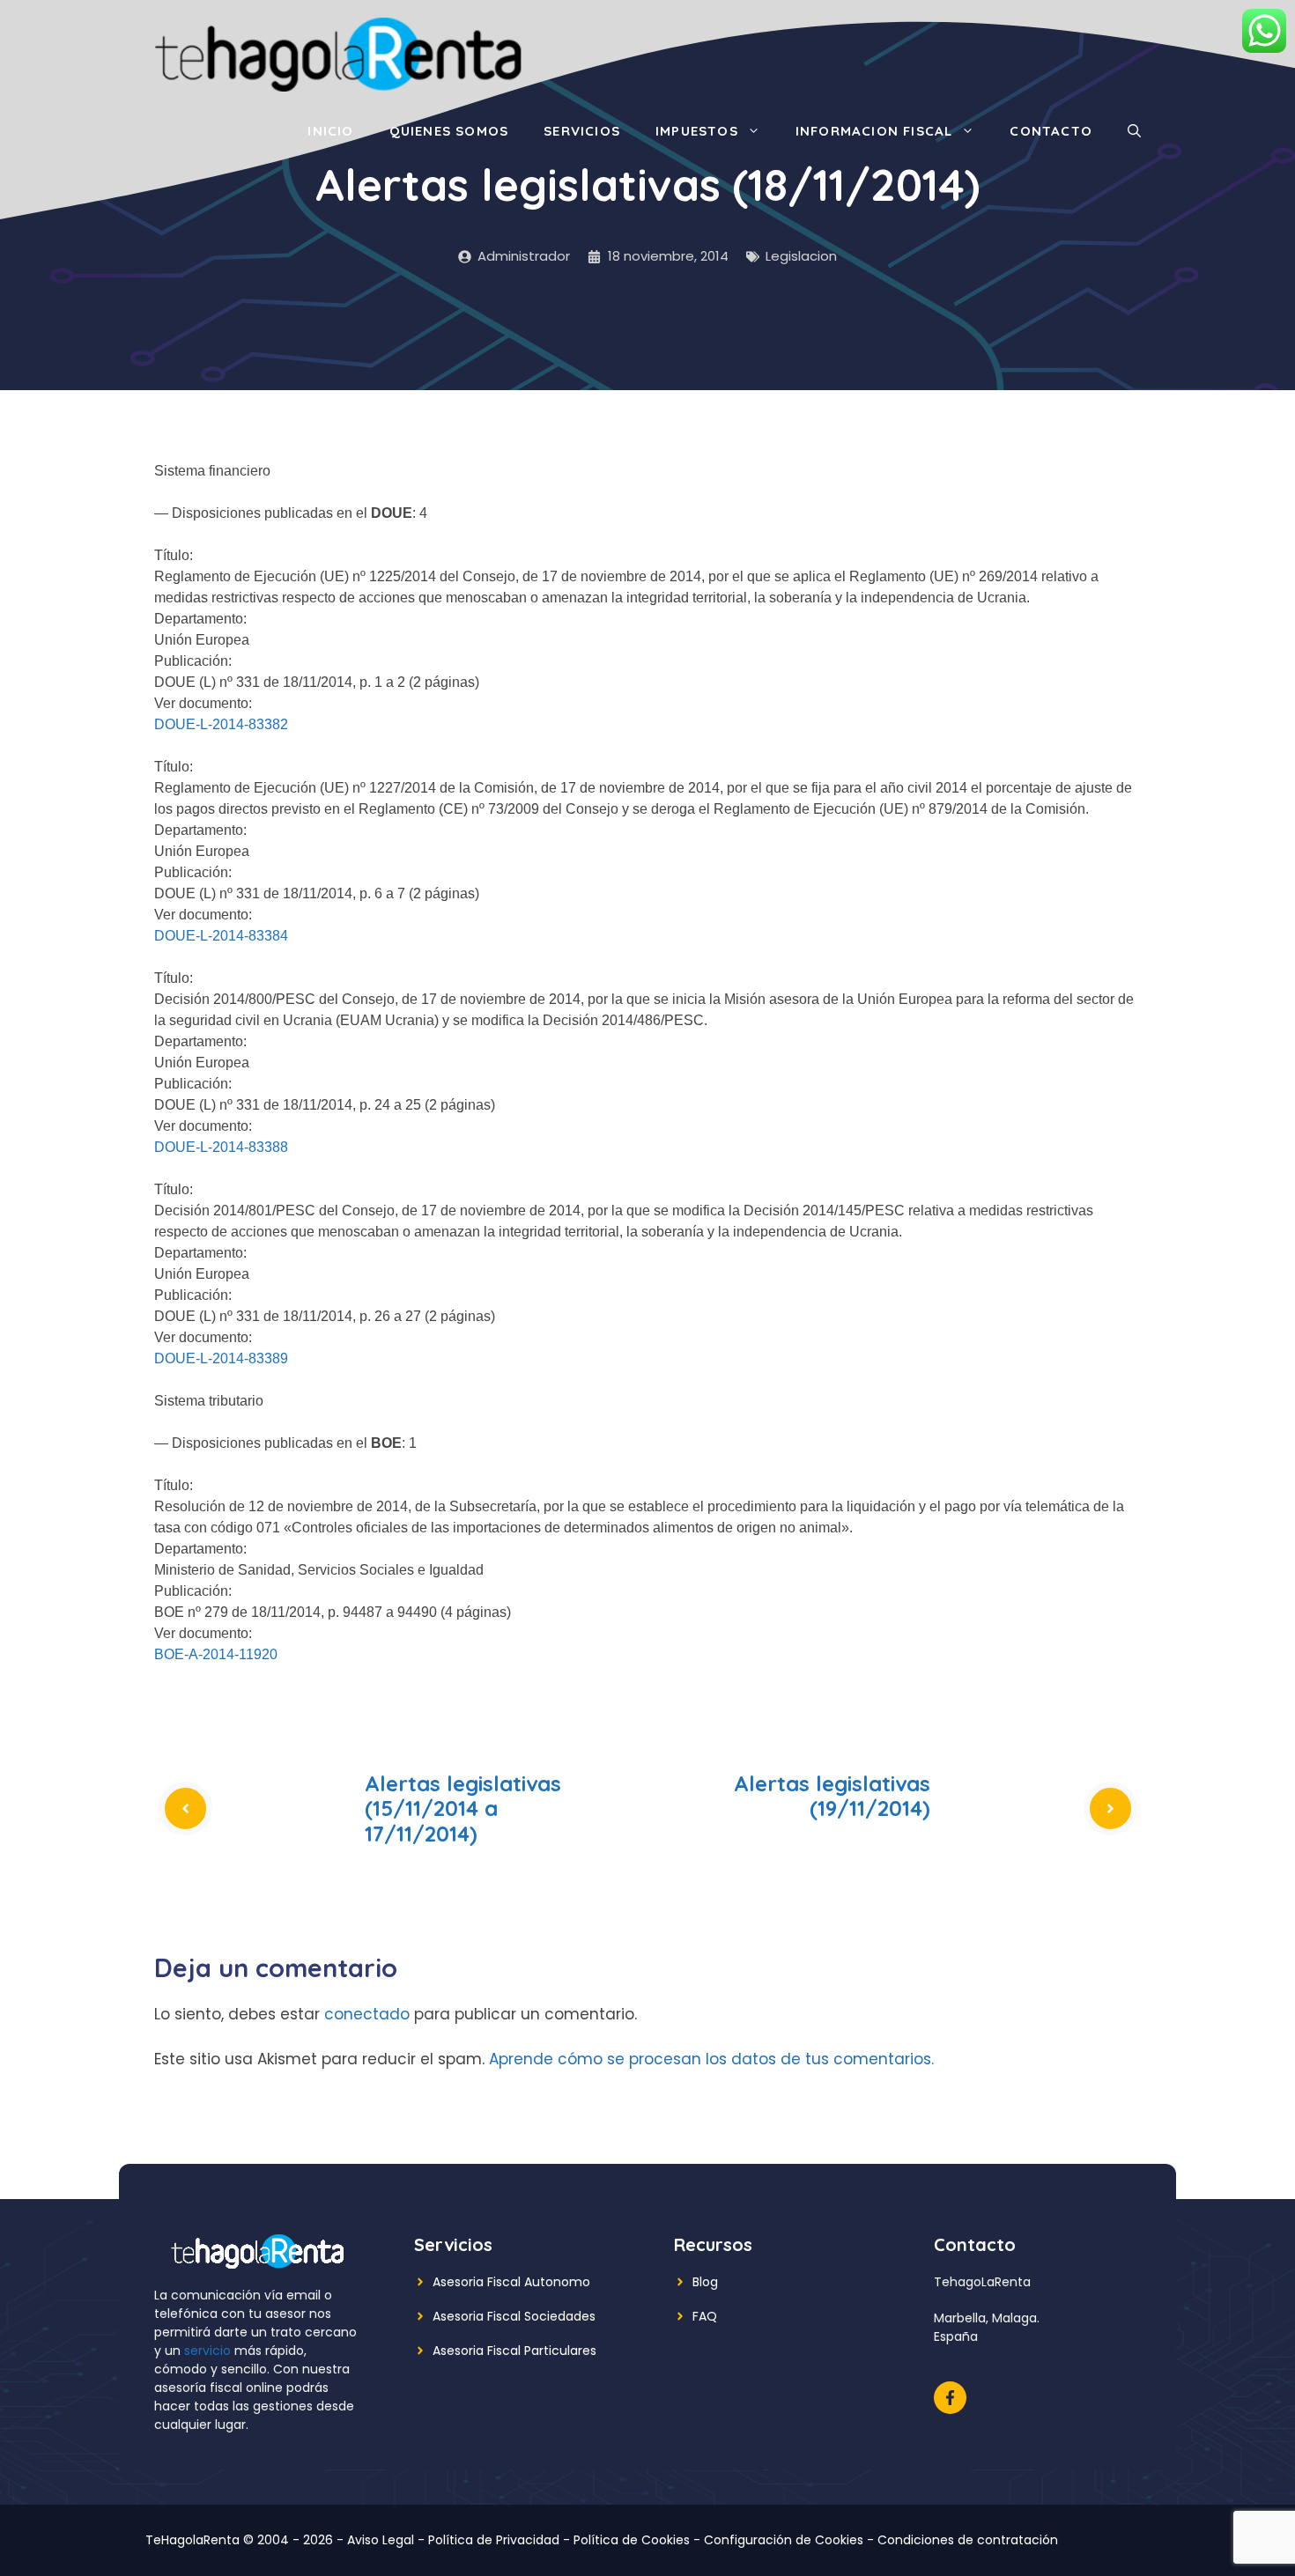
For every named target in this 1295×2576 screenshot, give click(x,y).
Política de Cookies (632, 2540)
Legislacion (801, 256)
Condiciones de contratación (968, 2540)
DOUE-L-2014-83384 (221, 936)
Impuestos (697, 131)
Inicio (330, 131)
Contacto (1051, 131)
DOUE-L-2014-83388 (221, 1147)
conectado (367, 2014)
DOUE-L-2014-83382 (221, 724)
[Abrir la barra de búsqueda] (1134, 131)
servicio (207, 2351)
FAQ (705, 2316)
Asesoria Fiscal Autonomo (511, 2282)
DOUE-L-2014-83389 (221, 1358)
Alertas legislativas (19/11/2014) (832, 1796)
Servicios (582, 131)
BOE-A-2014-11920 (216, 1654)
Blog (705, 2282)
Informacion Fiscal (874, 131)
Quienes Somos (449, 131)
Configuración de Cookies (784, 2540)
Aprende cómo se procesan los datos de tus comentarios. (711, 2059)
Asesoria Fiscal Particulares (514, 2351)
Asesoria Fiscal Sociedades (514, 2316)
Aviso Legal (381, 2540)
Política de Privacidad (494, 2540)
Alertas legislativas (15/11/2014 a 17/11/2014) (463, 1809)
